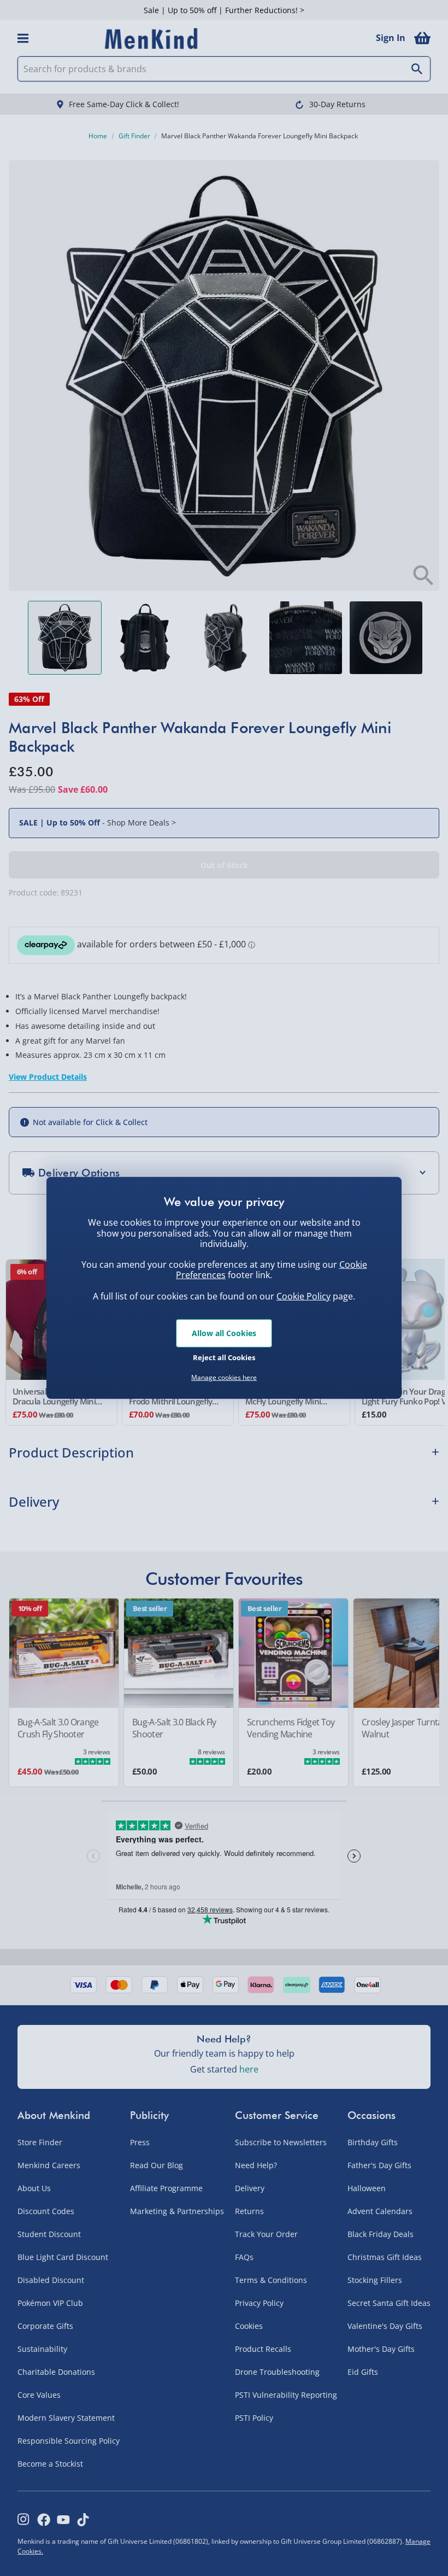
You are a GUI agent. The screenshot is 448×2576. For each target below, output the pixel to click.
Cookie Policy (303, 1296)
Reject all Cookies (224, 1357)
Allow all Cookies (224, 1333)
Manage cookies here (224, 1378)
